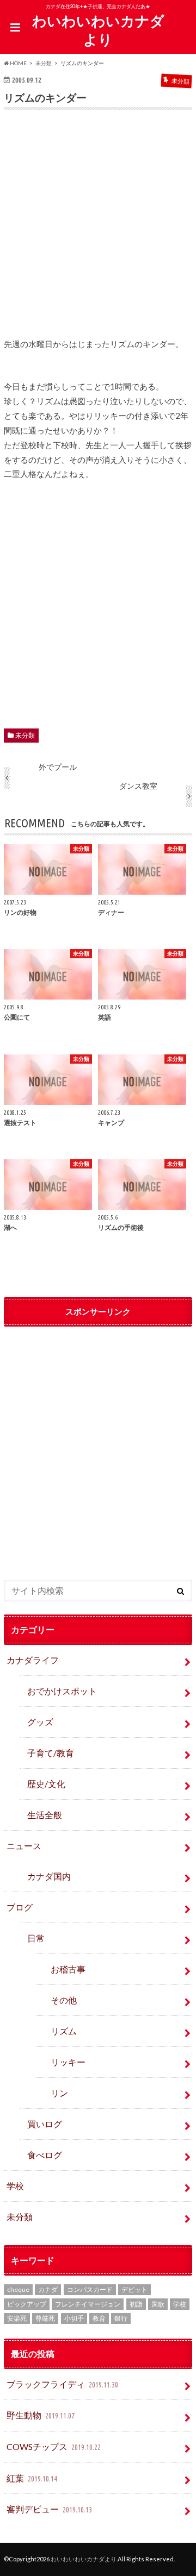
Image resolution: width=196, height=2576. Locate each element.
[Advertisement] (98, 231)
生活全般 (45, 1815)
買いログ (45, 2124)
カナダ (48, 2289)
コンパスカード (90, 2289)
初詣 (136, 2304)
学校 (15, 2186)
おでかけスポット (62, 1691)
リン (59, 2093)
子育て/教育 (55, 1753)
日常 (36, 1938)
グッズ (40, 1722)
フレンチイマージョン (88, 2304)
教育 (99, 2318)
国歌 (158, 2304)
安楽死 (17, 2318)
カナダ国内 (49, 1876)
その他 (64, 2000)
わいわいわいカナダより (98, 30)
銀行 (121, 2318)
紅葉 (32, 2478)
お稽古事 (68, 1969)
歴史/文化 (46, 1784)
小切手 (74, 2318)
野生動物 (41, 2415)
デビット (134, 2289)
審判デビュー (49, 2509)
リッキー (68, 2062)
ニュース (24, 1846)
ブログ (20, 1907)
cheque (18, 2289)
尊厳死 (45, 2318)
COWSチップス (54, 2446)
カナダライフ (33, 1660)
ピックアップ (27, 2304)
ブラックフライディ (62, 2384)
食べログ (45, 2155)
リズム (64, 2031)
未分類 (25, 735)
